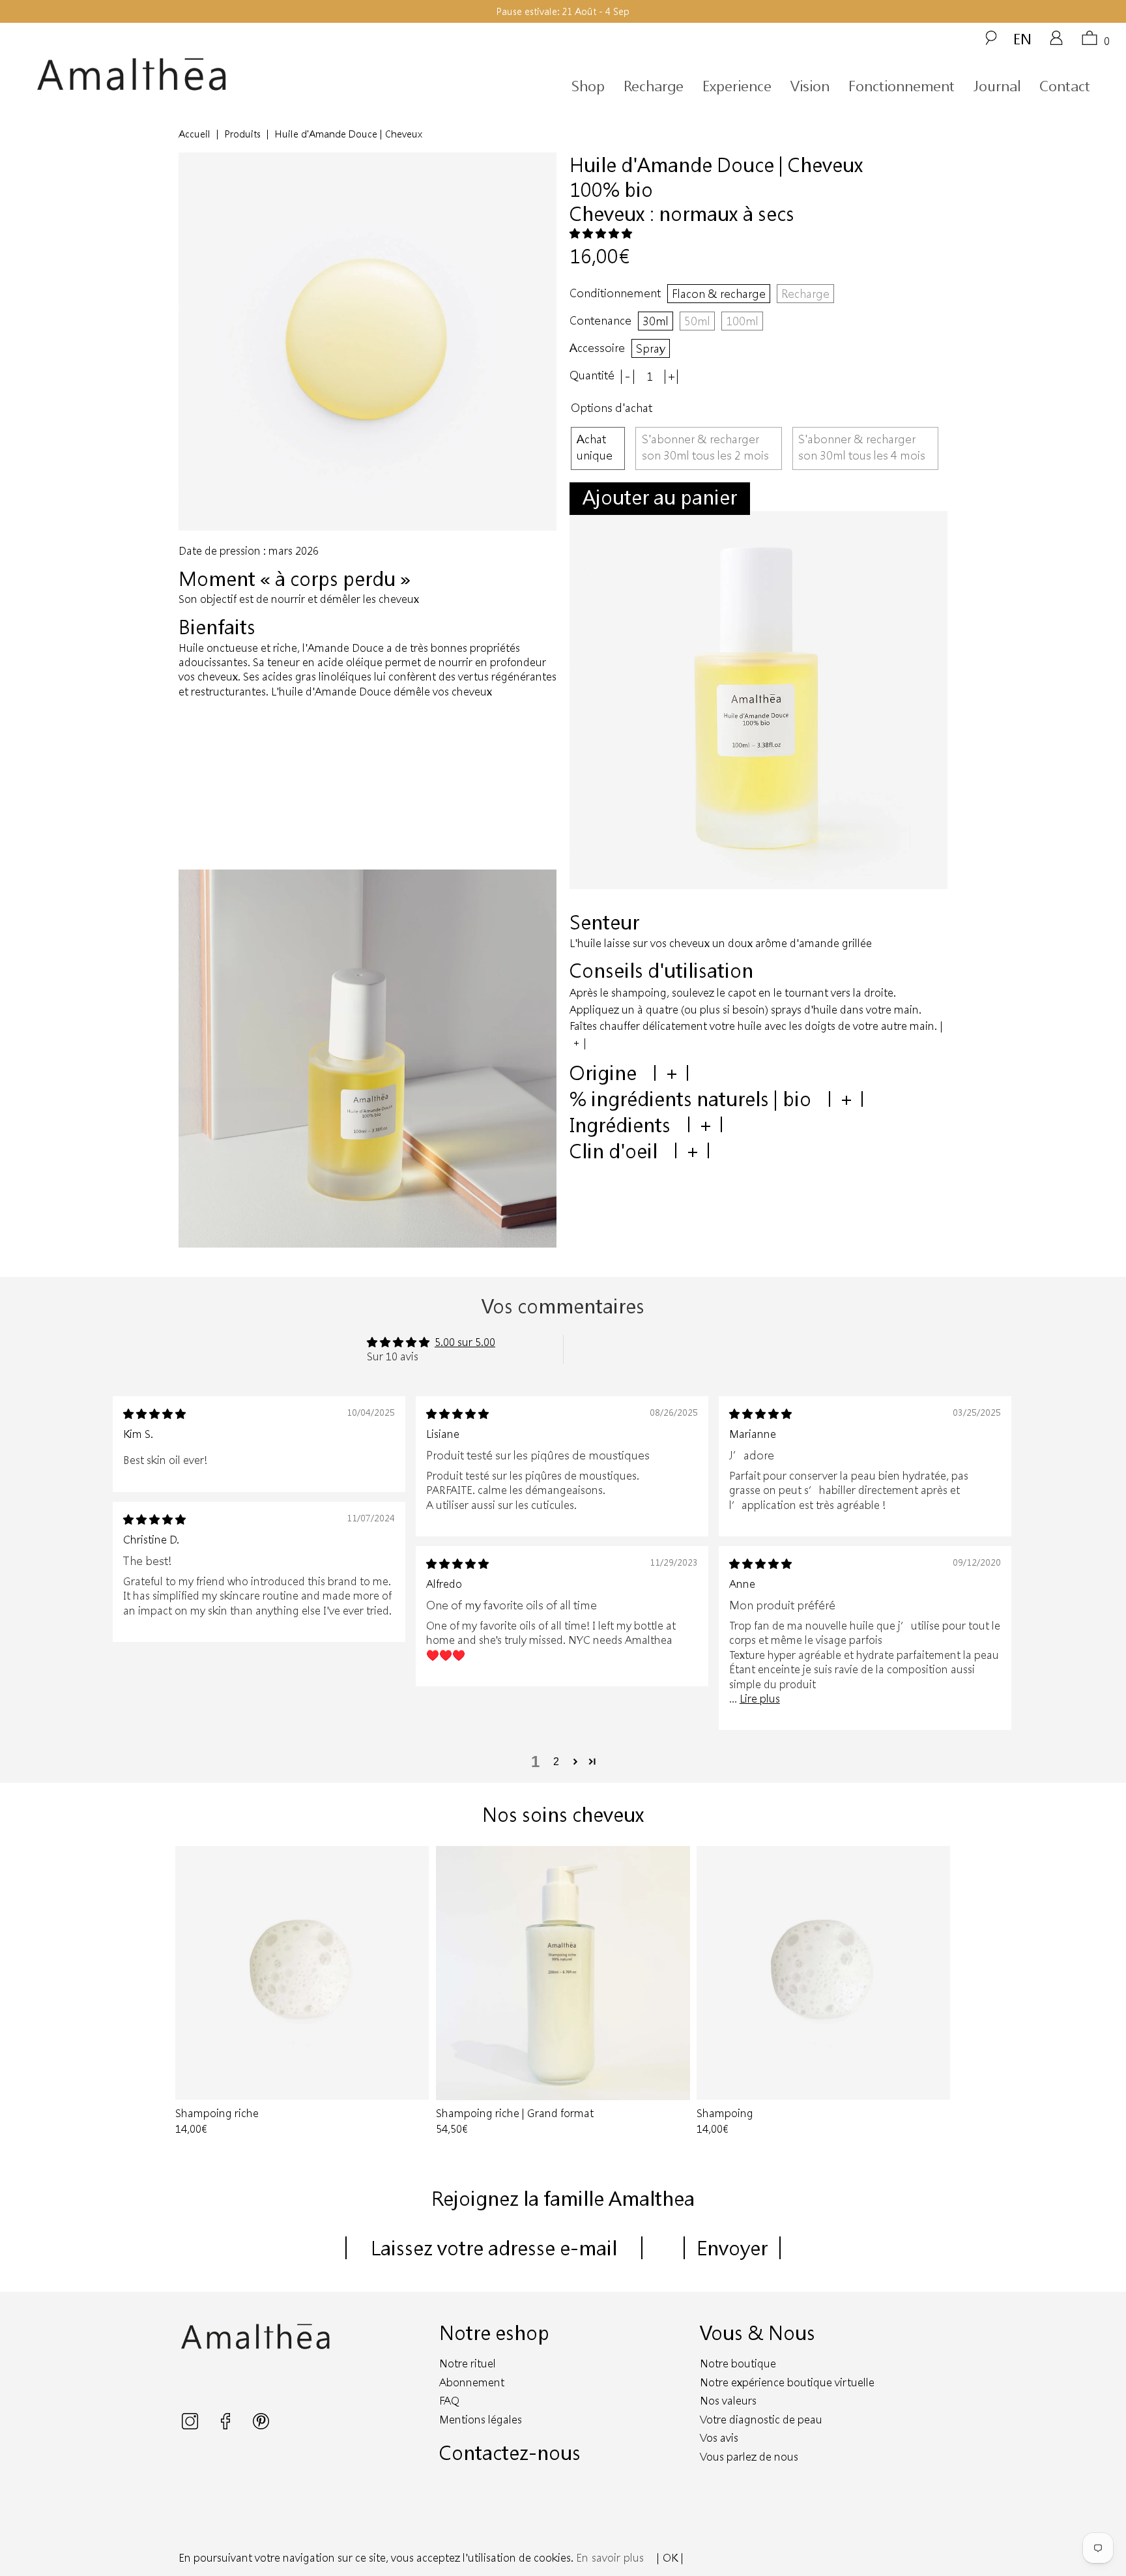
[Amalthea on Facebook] (227, 2425)
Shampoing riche (302, 1973)
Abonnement (472, 2382)
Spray (651, 348)
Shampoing (824, 1973)
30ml (656, 321)
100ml (742, 321)
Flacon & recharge (719, 293)
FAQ (449, 2400)
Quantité (592, 375)
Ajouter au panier (660, 497)
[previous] (191, 1992)
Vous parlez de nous (749, 2456)
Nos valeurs (728, 2400)
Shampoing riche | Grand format (563, 1973)
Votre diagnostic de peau (761, 2419)
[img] (154, 1413)
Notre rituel (468, 2363)
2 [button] (556, 1762)
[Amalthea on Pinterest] (261, 2425)
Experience (737, 86)
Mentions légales (481, 2419)
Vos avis (719, 2437)
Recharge (654, 86)
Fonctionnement (902, 86)
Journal (997, 86)
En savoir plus (610, 2557)
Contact (1065, 86)
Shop (588, 86)
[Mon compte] (1056, 42)
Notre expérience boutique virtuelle (787, 2382)
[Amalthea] (175, 75)
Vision (810, 86)
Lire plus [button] (760, 1698)
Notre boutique (738, 2363)
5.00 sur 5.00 (465, 1342)
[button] (601, 233)
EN (1022, 38)
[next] (935, 1992)
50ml (697, 321)
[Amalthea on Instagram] (191, 2425)
